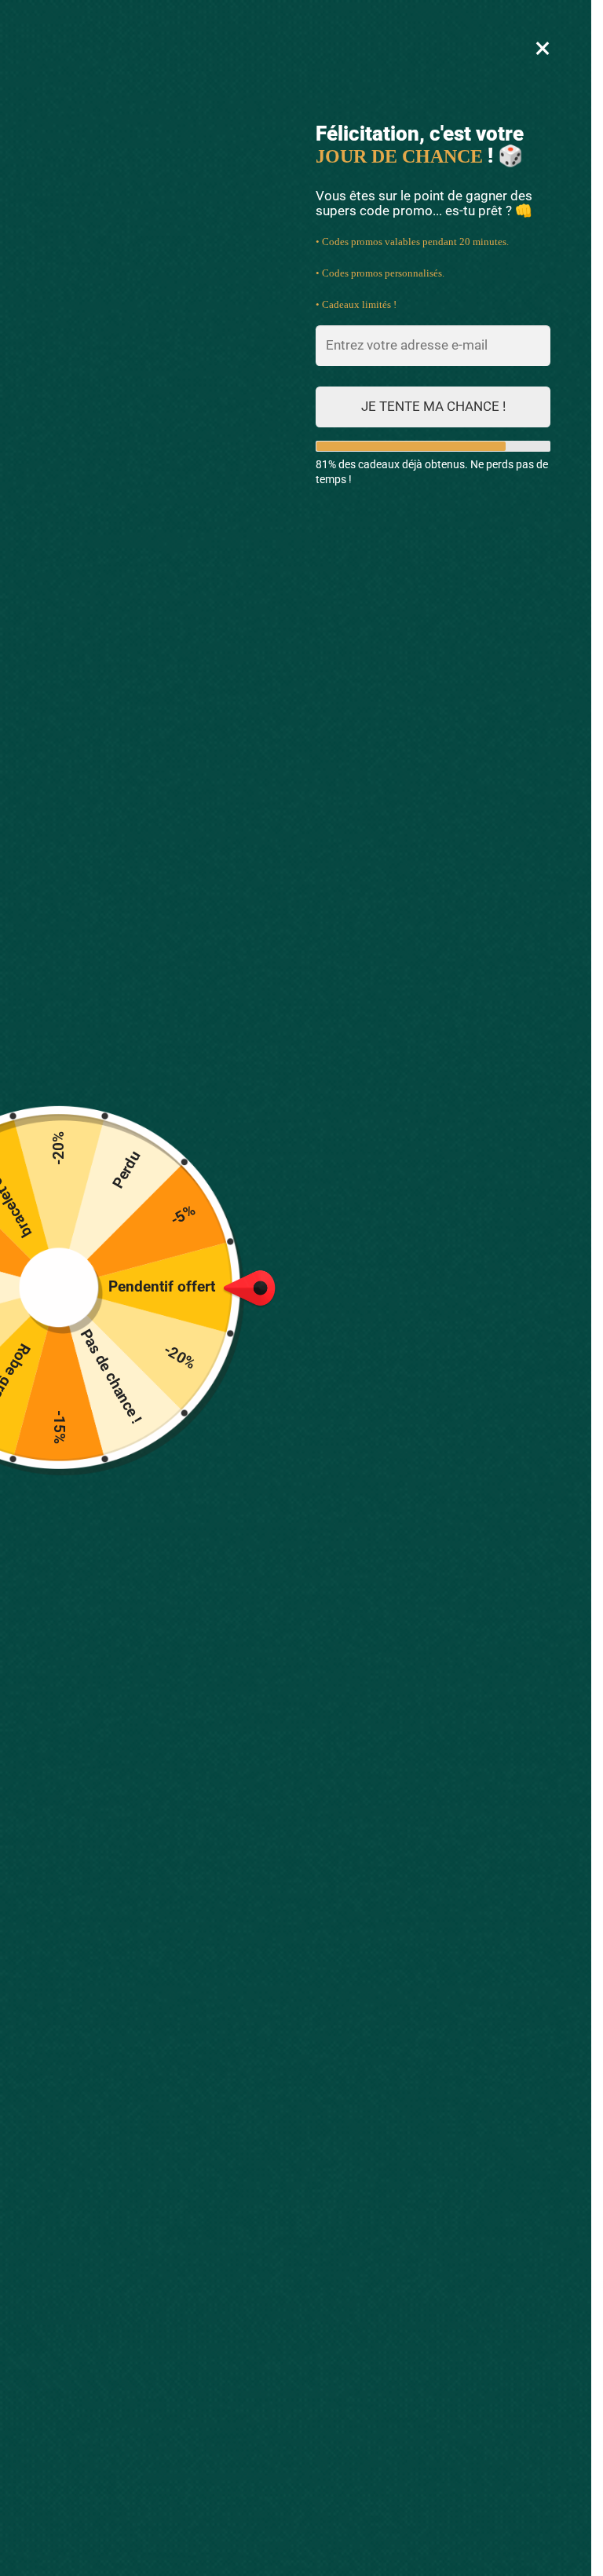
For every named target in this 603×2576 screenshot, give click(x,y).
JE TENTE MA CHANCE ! (433, 406)
